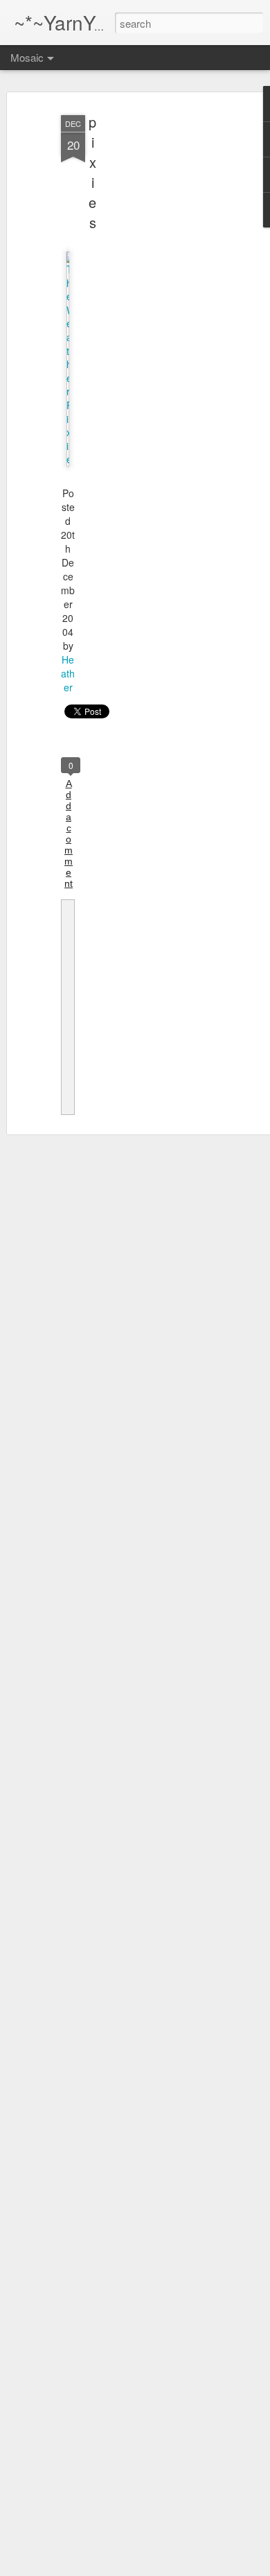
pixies (92, 172)
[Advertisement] (151, 327)
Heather (68, 673)
